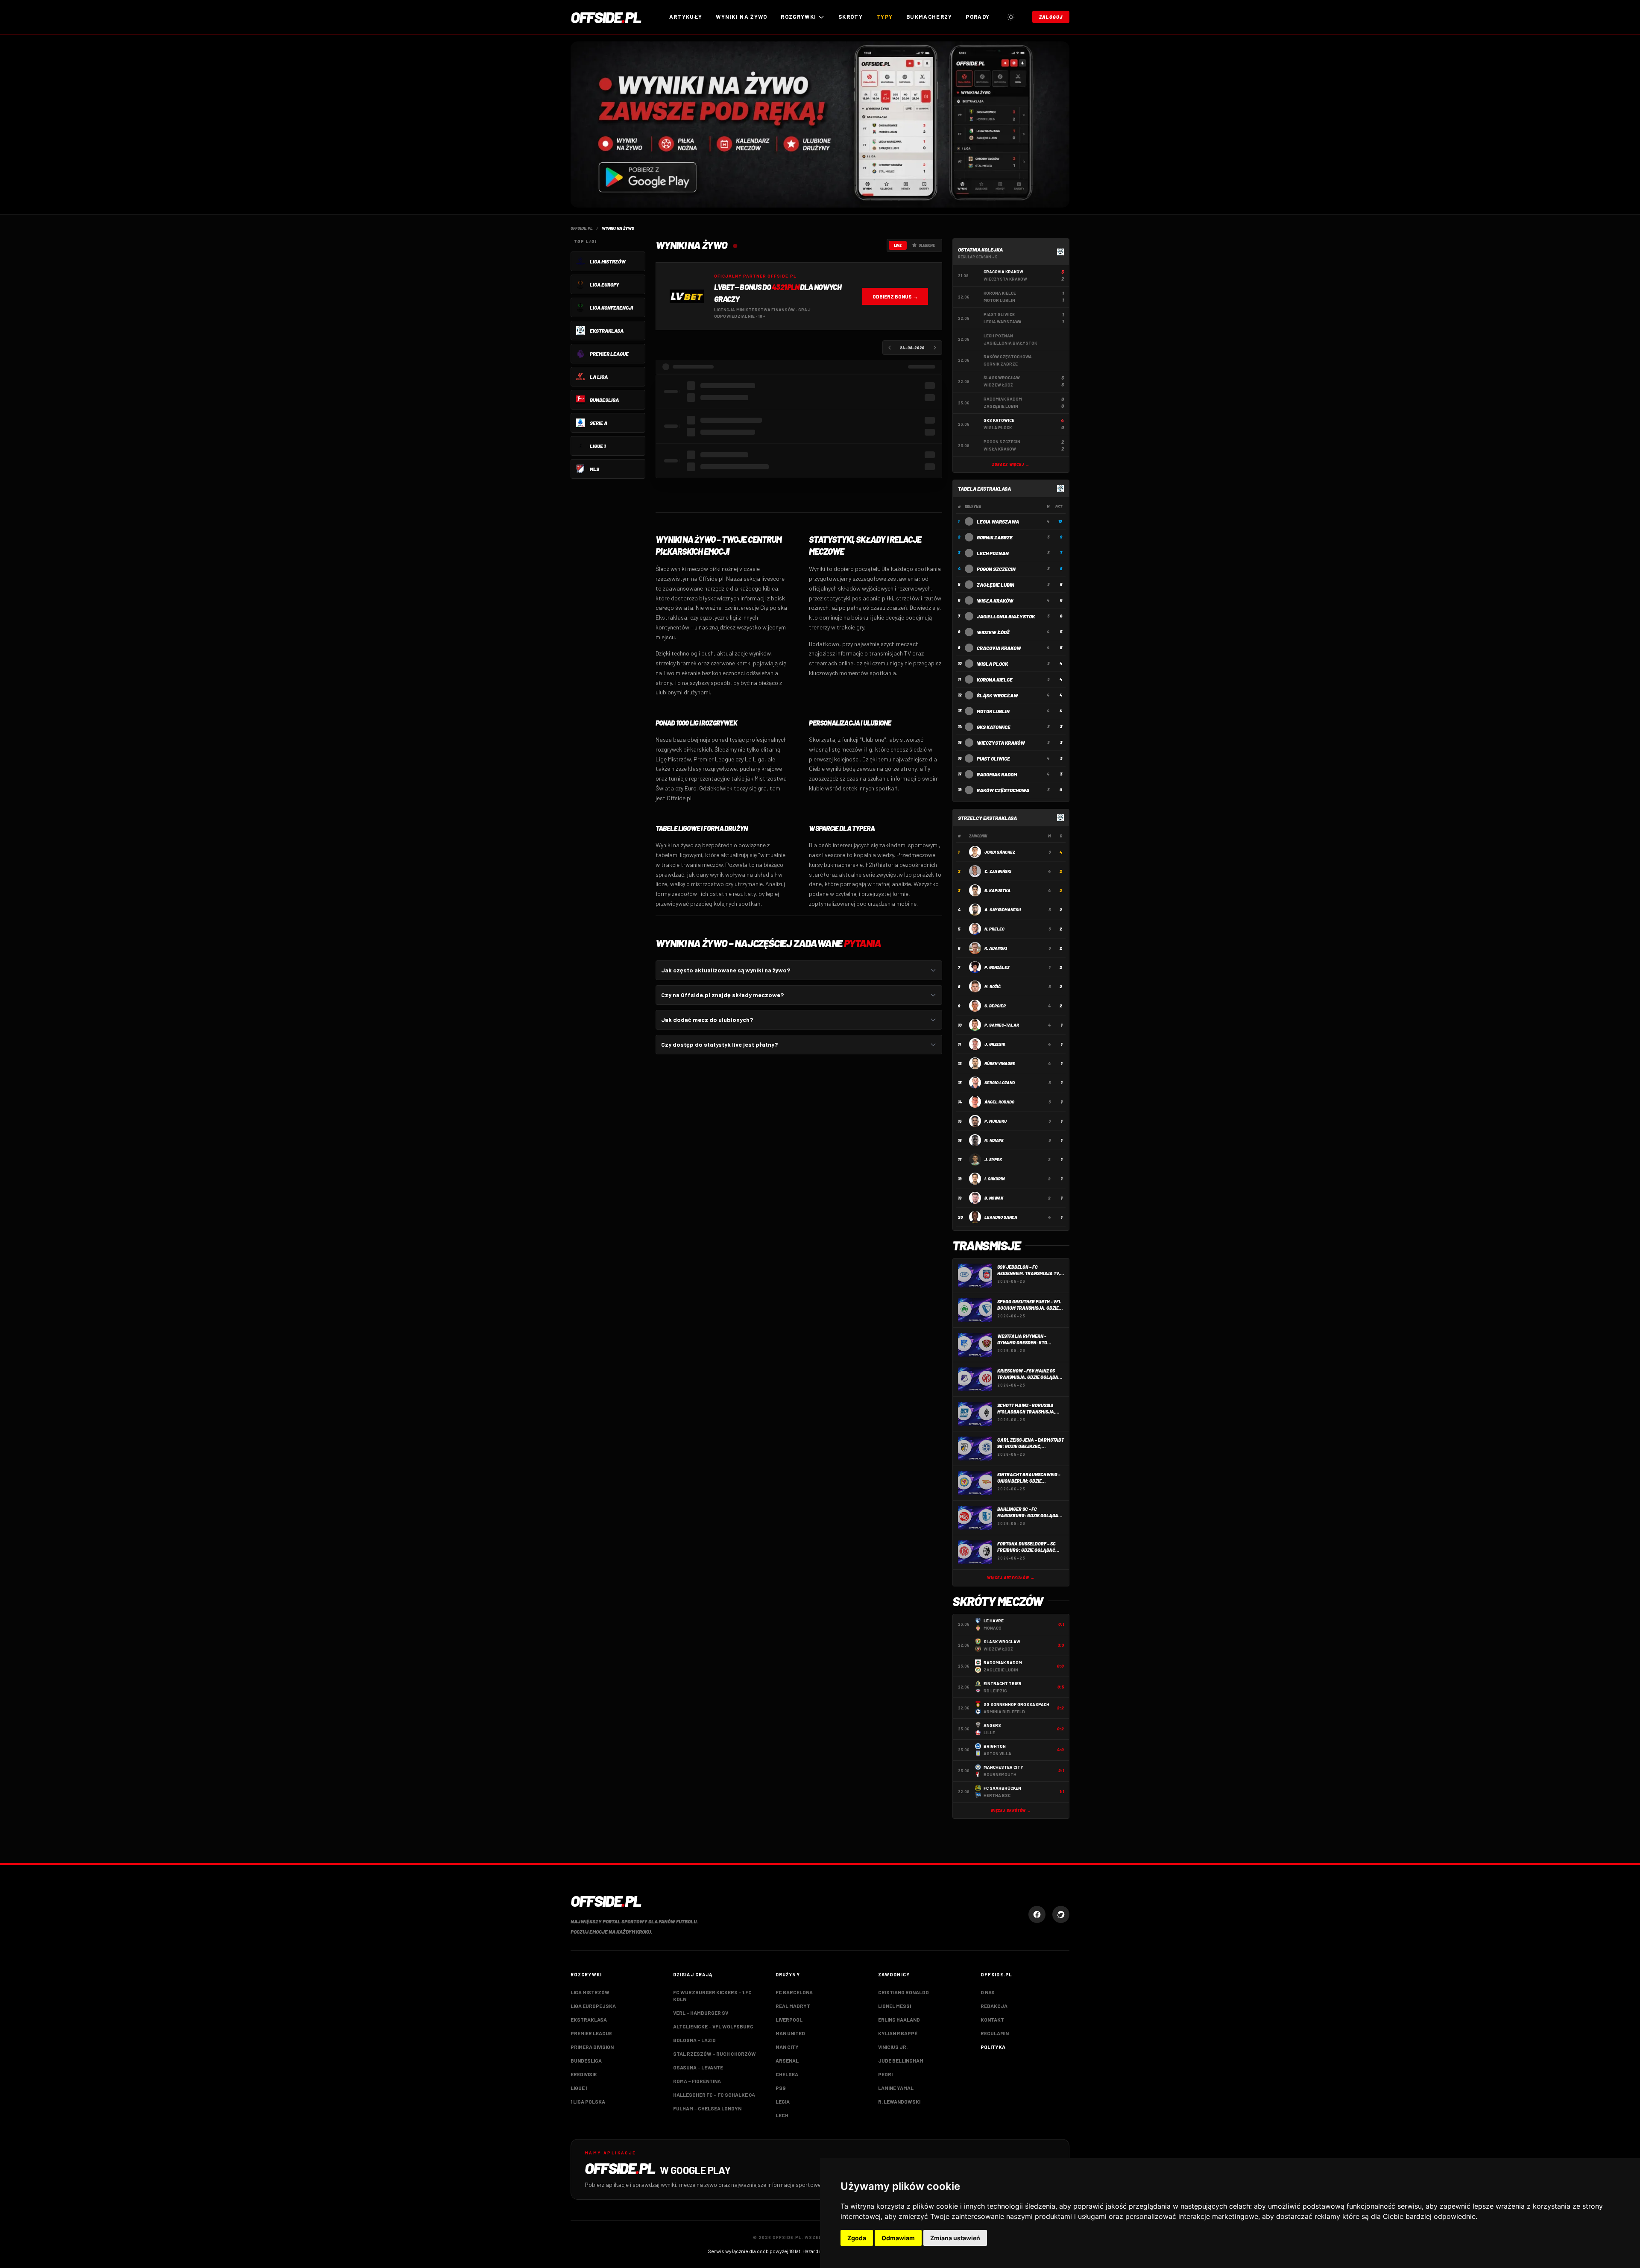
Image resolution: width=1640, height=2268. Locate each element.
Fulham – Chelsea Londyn (707, 2108)
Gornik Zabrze (995, 537)
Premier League (591, 2033)
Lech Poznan (993, 553)
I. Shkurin (994, 1179)
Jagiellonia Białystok (1006, 616)
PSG (781, 2088)
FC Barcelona (794, 1992)
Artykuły (686, 17)
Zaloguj (1051, 17)
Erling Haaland (899, 2019)
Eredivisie (584, 2074)
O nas (988, 1992)
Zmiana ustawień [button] (955, 2238)
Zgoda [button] (857, 2238)
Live (898, 245)
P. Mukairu (996, 1121)
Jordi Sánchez (1000, 852)
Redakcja (994, 2006)
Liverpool (789, 2019)
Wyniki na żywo (741, 17)
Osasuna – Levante (698, 2067)
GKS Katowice (994, 727)
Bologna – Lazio (694, 2040)
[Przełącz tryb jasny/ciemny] (1011, 17)
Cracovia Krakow (999, 648)
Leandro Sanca (1001, 1217)
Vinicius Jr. (893, 2047)
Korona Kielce (995, 679)
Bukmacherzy (929, 17)
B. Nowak (994, 1198)
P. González (997, 967)
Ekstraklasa (589, 2019)
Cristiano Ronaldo (903, 1992)
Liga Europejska (593, 2006)
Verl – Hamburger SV (701, 2013)
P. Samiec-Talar (1002, 1025)
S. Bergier (995, 1006)
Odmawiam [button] (898, 2238)
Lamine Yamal (896, 2088)
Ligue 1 (579, 2088)
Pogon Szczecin (996, 569)
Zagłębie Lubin (996, 585)
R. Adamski (996, 948)
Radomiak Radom (997, 774)
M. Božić (993, 986)
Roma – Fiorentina (697, 2081)
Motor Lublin (993, 711)
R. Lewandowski (899, 2101)
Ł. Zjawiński (998, 871)
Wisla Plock (992, 664)
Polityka (993, 2047)
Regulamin (995, 2033)
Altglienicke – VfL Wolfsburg (713, 2026)
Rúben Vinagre (1000, 1063)
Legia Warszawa (998, 521)
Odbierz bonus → (895, 296)
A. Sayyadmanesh (1003, 910)
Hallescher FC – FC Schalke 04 (714, 2095)
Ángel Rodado (999, 1102)
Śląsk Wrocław (997, 695)
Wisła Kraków (995, 600)
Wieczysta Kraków (1001, 743)
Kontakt (992, 2019)
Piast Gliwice (993, 758)
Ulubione (927, 245)
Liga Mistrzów (590, 1992)
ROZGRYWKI (798, 17)
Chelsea (787, 2074)
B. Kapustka (997, 890)
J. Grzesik (995, 1044)
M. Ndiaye (994, 1140)
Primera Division (592, 2047)
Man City (787, 2047)
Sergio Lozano (1000, 1083)
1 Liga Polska (588, 2101)
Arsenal (787, 2060)
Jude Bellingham (901, 2060)
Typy (884, 17)
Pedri (885, 2074)
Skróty (851, 17)
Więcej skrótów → (1011, 1810)
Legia (783, 2101)
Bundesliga (586, 2060)
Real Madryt (793, 2006)
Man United (790, 2033)
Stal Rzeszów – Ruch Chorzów (715, 2054)
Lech (782, 2115)
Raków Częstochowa (1003, 790)
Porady (978, 17)
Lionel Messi (895, 2006)
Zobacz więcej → (1011, 464)
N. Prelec (994, 929)
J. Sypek (993, 1159)
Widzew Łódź (993, 632)
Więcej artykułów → (1011, 1578)
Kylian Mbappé (898, 2033)
